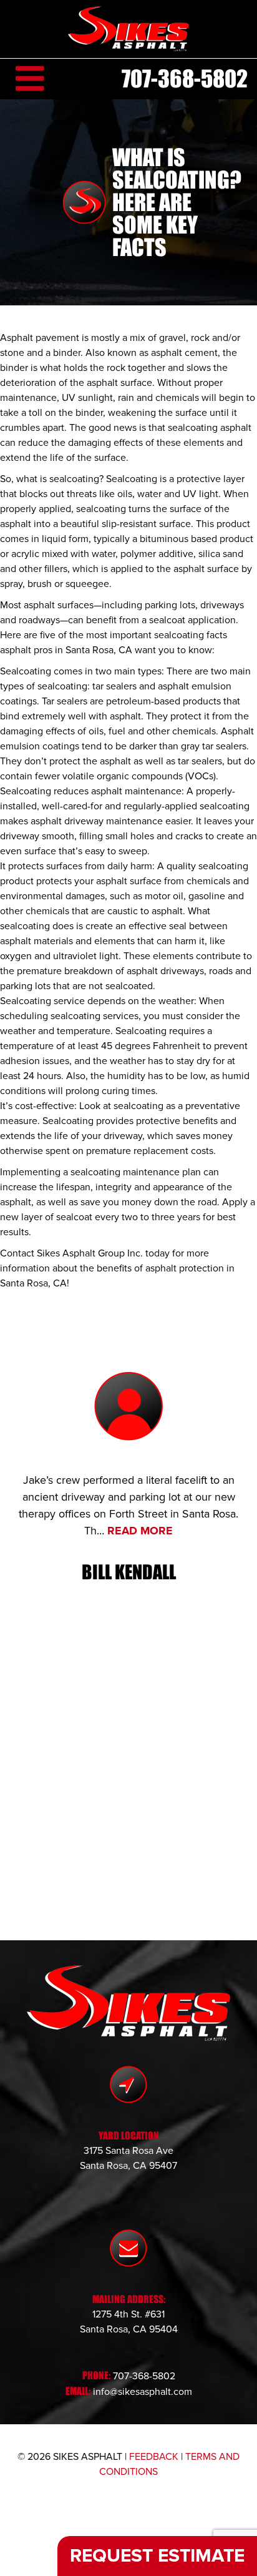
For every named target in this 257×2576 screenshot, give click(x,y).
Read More (140, 1531)
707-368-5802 (185, 79)
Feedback (154, 2457)
